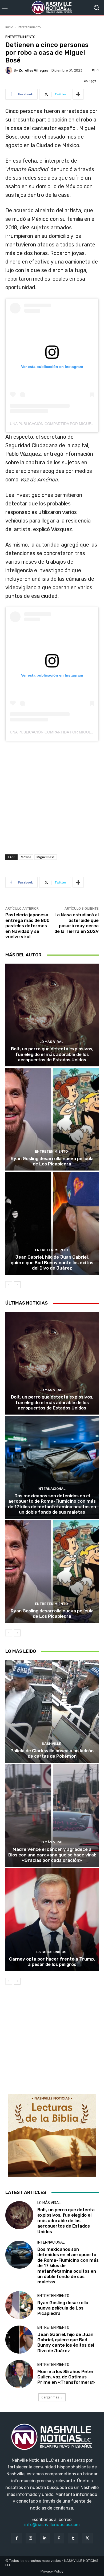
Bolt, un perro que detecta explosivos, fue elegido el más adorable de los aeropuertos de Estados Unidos (52, 1054)
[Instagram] (31, 2538)
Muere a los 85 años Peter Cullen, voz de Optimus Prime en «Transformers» (66, 2377)
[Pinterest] (59, 2538)
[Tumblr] (73, 2538)
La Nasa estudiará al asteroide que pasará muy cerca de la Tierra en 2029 (77, 923)
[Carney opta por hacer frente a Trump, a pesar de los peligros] (52, 1920)
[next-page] (17, 1285)
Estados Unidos (51, 1952)
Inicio (9, 27)
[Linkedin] (45, 2538)
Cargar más (50, 2397)
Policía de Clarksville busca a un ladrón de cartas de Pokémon (52, 1753)
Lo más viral (51, 1042)
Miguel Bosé (46, 857)
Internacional (51, 1489)
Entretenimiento (29, 27)
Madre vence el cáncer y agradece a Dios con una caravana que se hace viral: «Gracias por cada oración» (52, 1855)
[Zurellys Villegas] (10, 70)
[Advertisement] (52, 800)
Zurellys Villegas (33, 70)
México (26, 857)
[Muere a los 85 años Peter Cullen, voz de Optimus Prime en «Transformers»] (19, 2374)
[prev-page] (9, 1285)
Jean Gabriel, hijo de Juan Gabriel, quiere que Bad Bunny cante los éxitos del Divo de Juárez (52, 1263)
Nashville (51, 1744)
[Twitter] (87, 2538)
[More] (78, 94)
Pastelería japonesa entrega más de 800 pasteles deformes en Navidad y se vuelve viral (27, 926)
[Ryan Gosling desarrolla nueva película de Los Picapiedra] (52, 1119)
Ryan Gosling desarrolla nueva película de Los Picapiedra (52, 1161)
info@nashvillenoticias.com (52, 2525)
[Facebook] (16, 2538)
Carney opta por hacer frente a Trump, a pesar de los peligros (52, 1962)
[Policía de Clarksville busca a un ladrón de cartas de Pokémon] (52, 1711)
